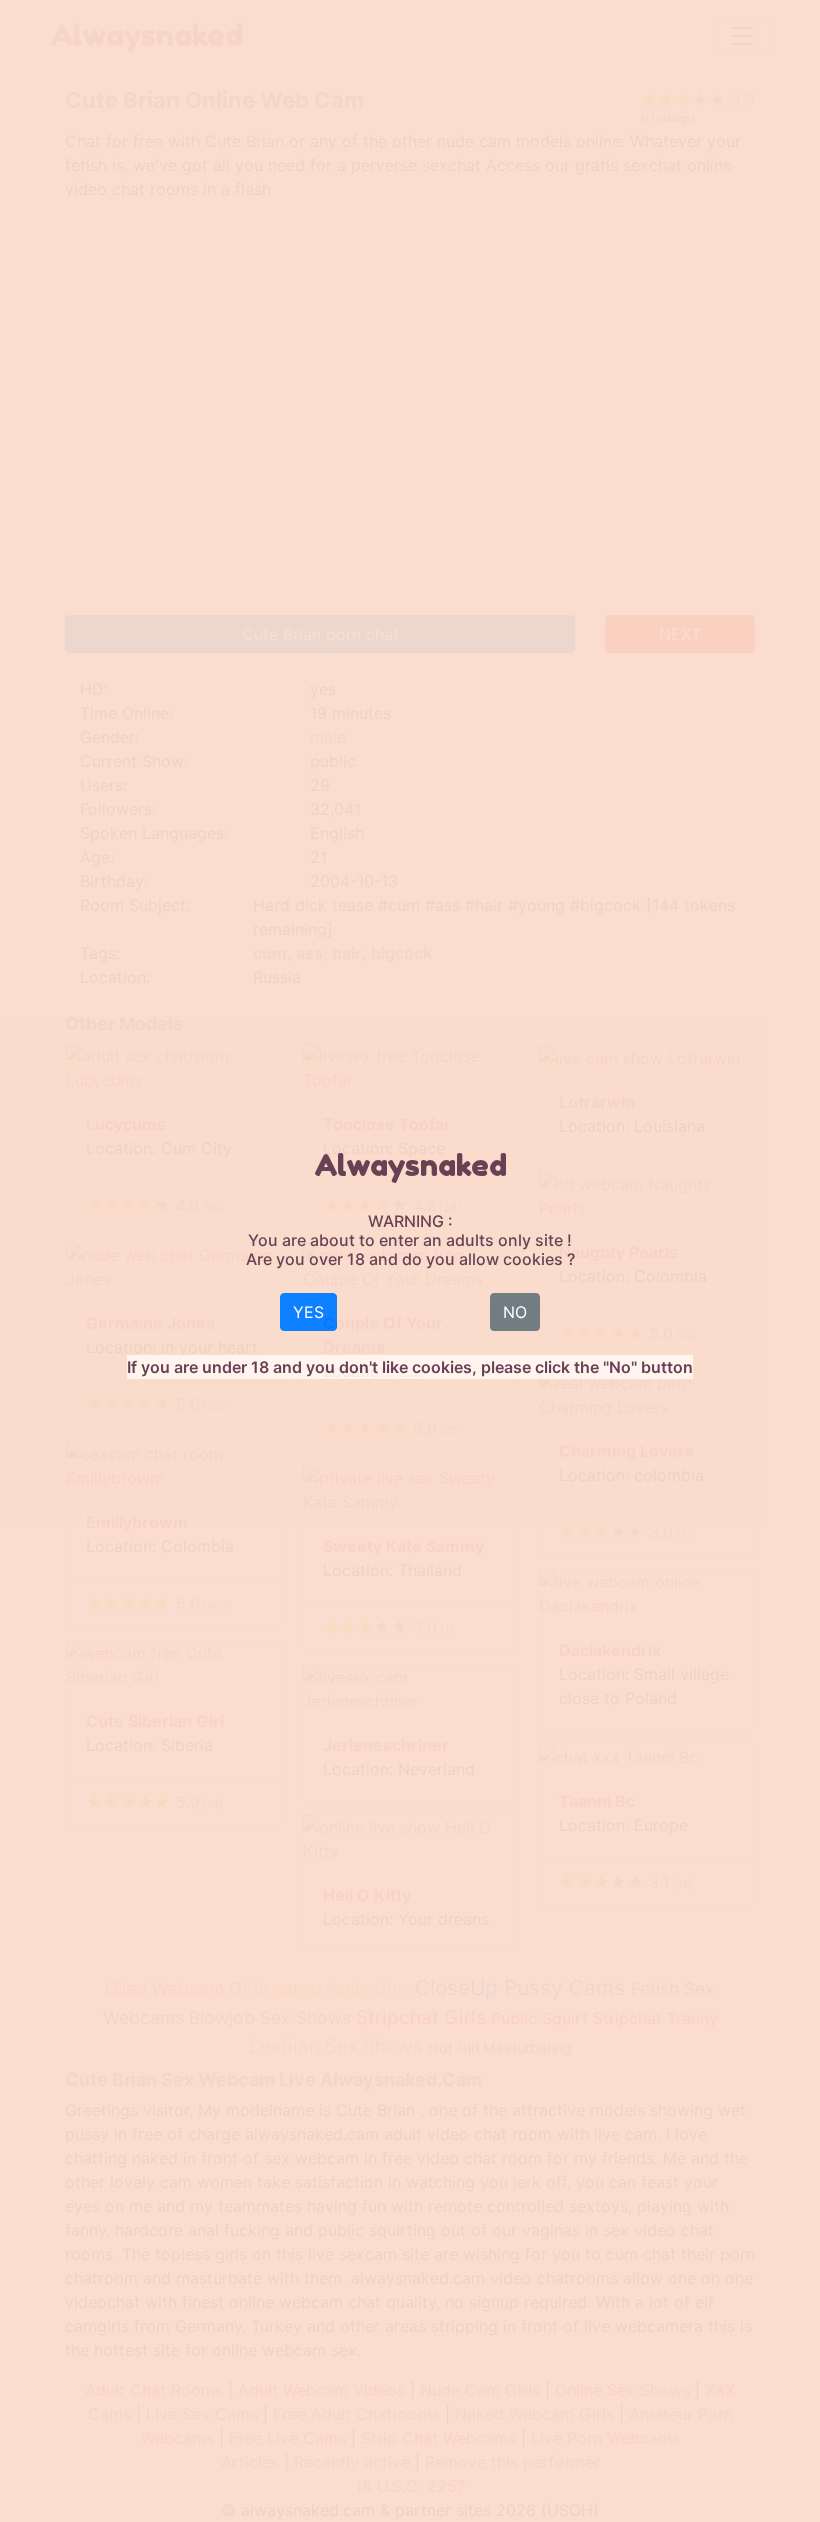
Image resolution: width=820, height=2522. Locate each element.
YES (308, 1312)
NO (515, 1312)
